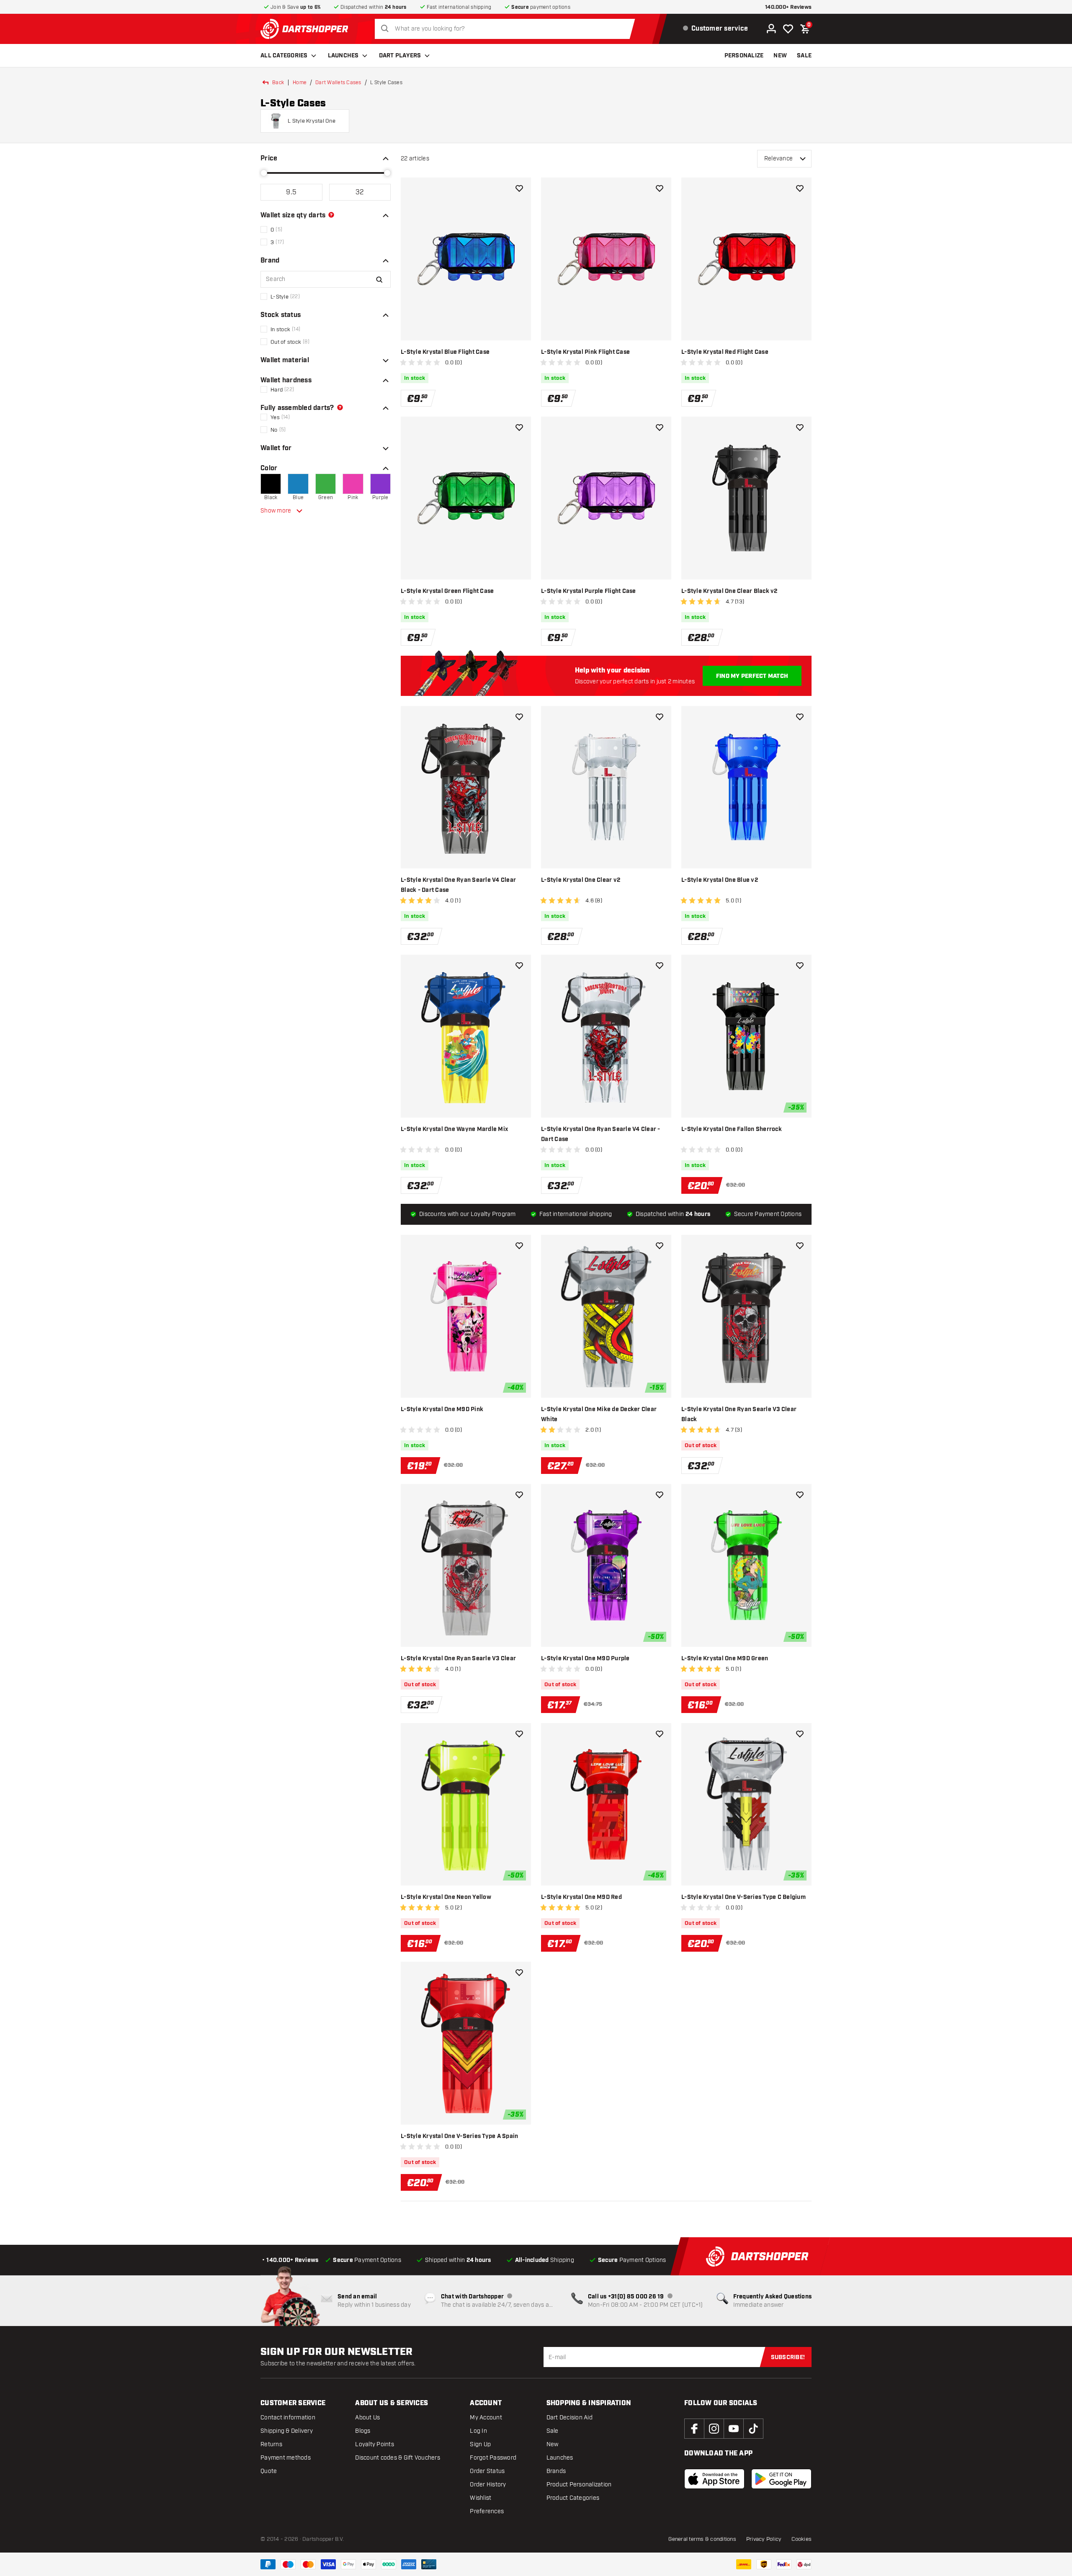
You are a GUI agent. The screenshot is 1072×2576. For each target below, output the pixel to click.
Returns (271, 2444)
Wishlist (481, 2498)
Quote (269, 2471)
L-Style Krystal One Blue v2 (720, 880)
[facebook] (694, 2429)
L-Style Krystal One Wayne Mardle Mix (454, 1129)
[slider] (264, 173)
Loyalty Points (375, 2444)
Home (300, 82)
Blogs (363, 2431)
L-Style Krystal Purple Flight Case (589, 591)
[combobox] (507, 29)
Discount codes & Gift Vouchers (398, 2458)
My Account (486, 2418)
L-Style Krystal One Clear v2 (581, 880)
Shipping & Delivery (287, 2431)
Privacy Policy (764, 2539)
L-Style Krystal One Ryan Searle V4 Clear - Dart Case (601, 1134)
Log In (478, 2431)
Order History (488, 2485)
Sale (553, 2431)
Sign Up (480, 2444)
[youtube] (734, 2429)
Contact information (288, 2418)
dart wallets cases (338, 82)
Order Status (487, 2471)
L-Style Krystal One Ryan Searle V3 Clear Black (739, 1414)
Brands (556, 2471)
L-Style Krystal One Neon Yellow (446, 1897)
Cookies (801, 2539)
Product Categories (573, 2498)
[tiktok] (753, 2429)
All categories (284, 56)
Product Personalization (579, 2485)
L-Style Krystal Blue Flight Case (445, 352)
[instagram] (714, 2429)
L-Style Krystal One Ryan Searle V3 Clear (458, 1659)
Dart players (400, 56)
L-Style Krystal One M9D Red (581, 1897)
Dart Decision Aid (569, 2418)
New (553, 2444)
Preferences (487, 2511)
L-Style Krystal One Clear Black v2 (729, 591)
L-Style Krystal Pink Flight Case (585, 352)
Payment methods (286, 2458)
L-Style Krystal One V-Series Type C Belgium (743, 1897)
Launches (343, 56)
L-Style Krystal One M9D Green (725, 1659)
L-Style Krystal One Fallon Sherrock (732, 1129)
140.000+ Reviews (788, 7)
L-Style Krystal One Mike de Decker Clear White (599, 1414)
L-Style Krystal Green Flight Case (447, 591)
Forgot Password (493, 2458)
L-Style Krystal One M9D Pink (442, 1409)
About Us (367, 2418)
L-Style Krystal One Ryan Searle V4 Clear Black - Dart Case (458, 885)
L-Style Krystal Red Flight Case (725, 352)
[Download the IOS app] (714, 2479)
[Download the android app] (781, 2479)
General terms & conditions (702, 2539)
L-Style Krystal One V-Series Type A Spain (459, 2136)
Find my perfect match (752, 676)
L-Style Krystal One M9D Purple (585, 1659)
